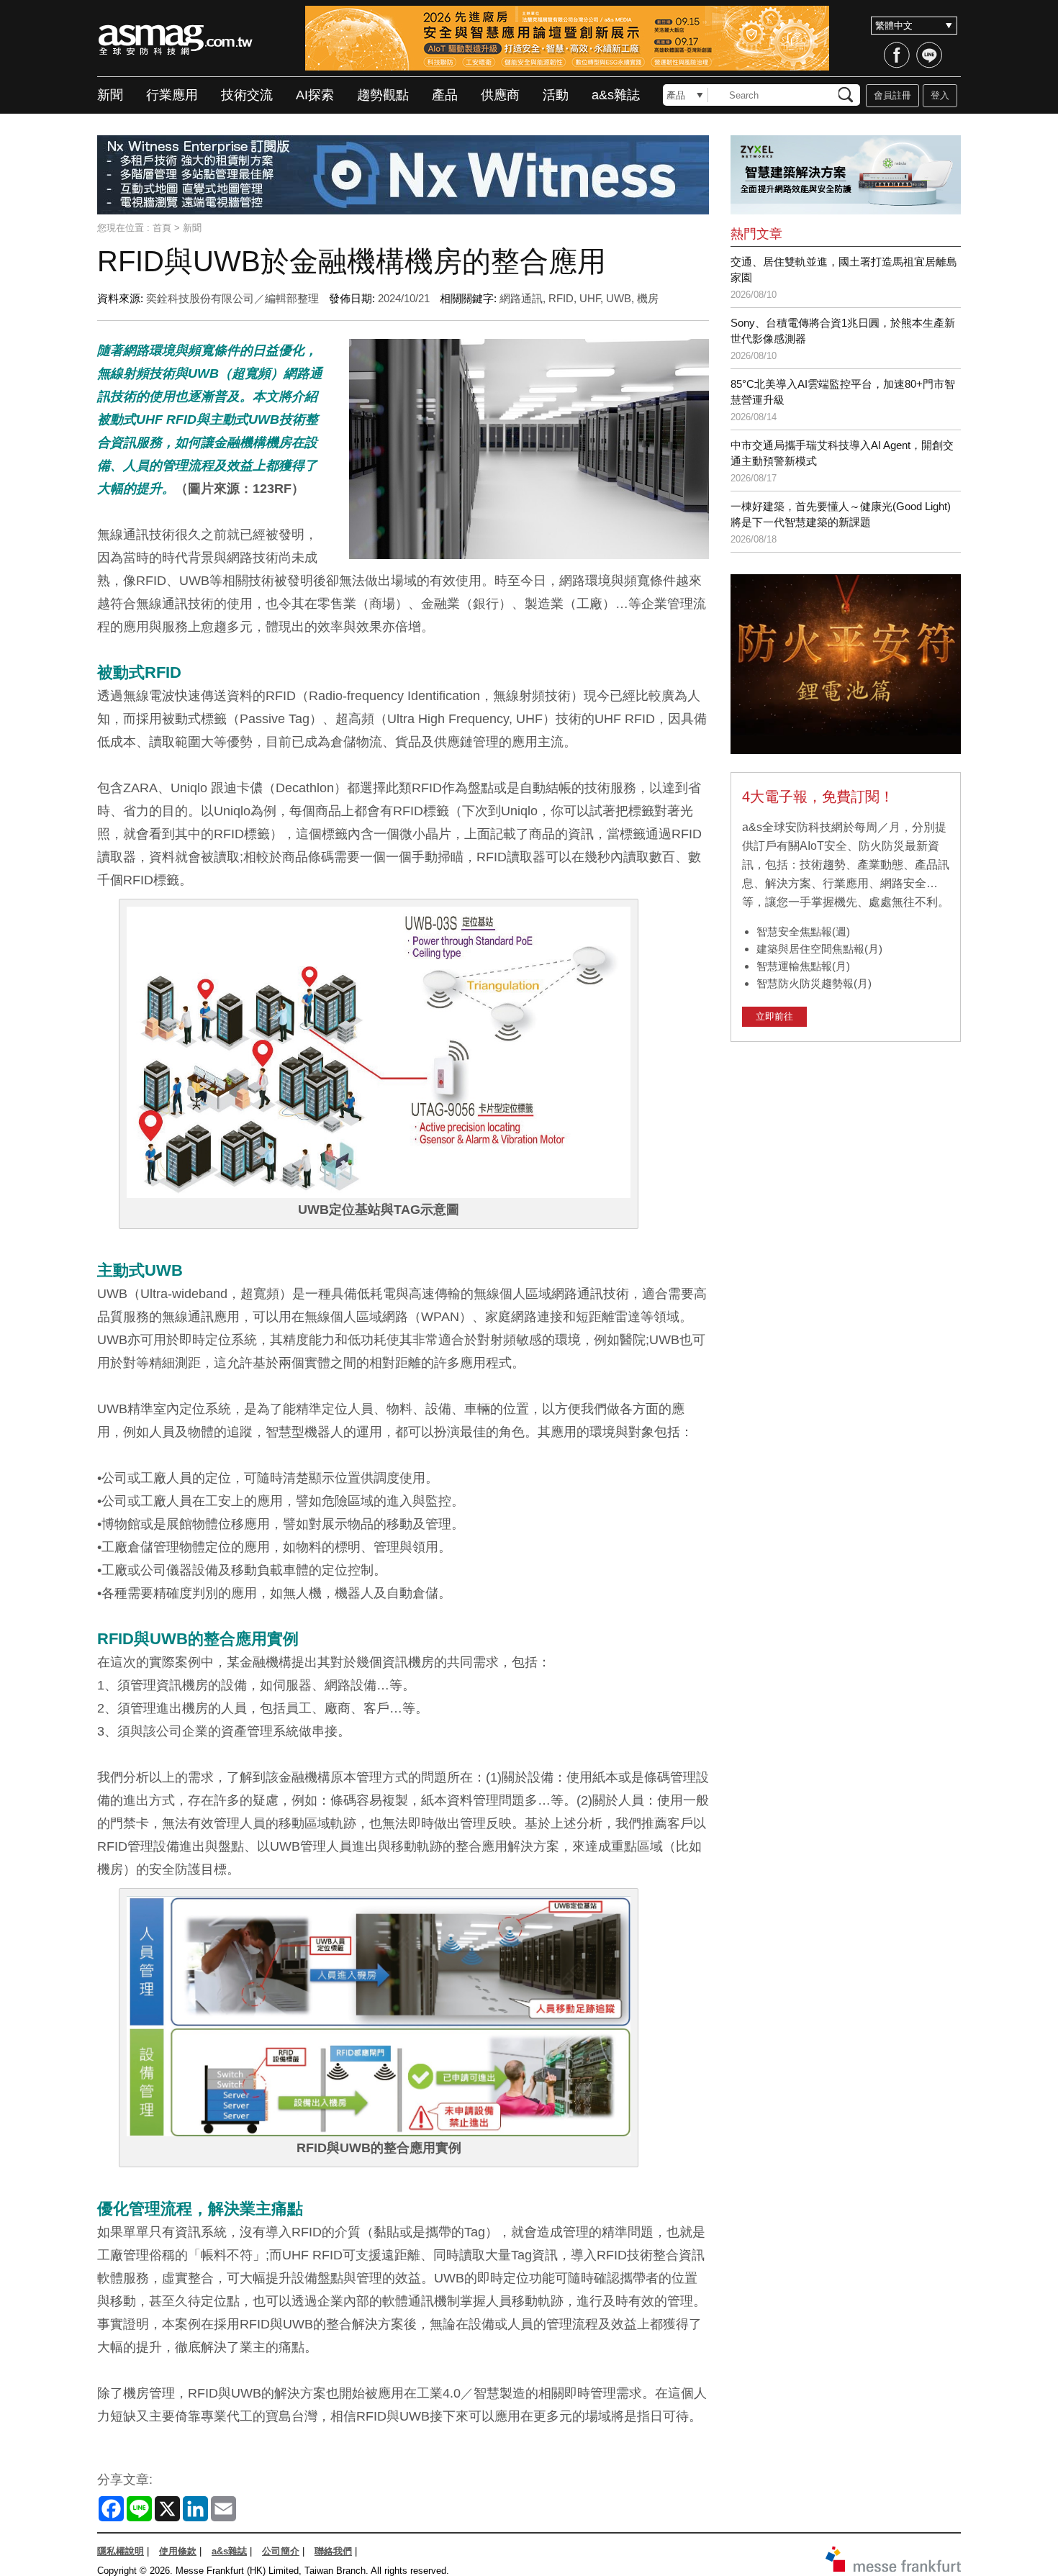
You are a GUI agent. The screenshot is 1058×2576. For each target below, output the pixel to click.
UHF (590, 298)
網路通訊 (521, 298)
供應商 (500, 95)
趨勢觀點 (383, 95)
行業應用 (172, 95)
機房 (648, 298)
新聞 (110, 95)
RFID (561, 298)
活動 (556, 95)
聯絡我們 (333, 2551)
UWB (619, 298)
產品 (445, 95)
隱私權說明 (121, 2551)
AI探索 (315, 95)
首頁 (162, 228)
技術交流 (247, 95)
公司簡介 (281, 2551)
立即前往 (774, 1016)
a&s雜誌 (616, 95)
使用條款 (178, 2551)
